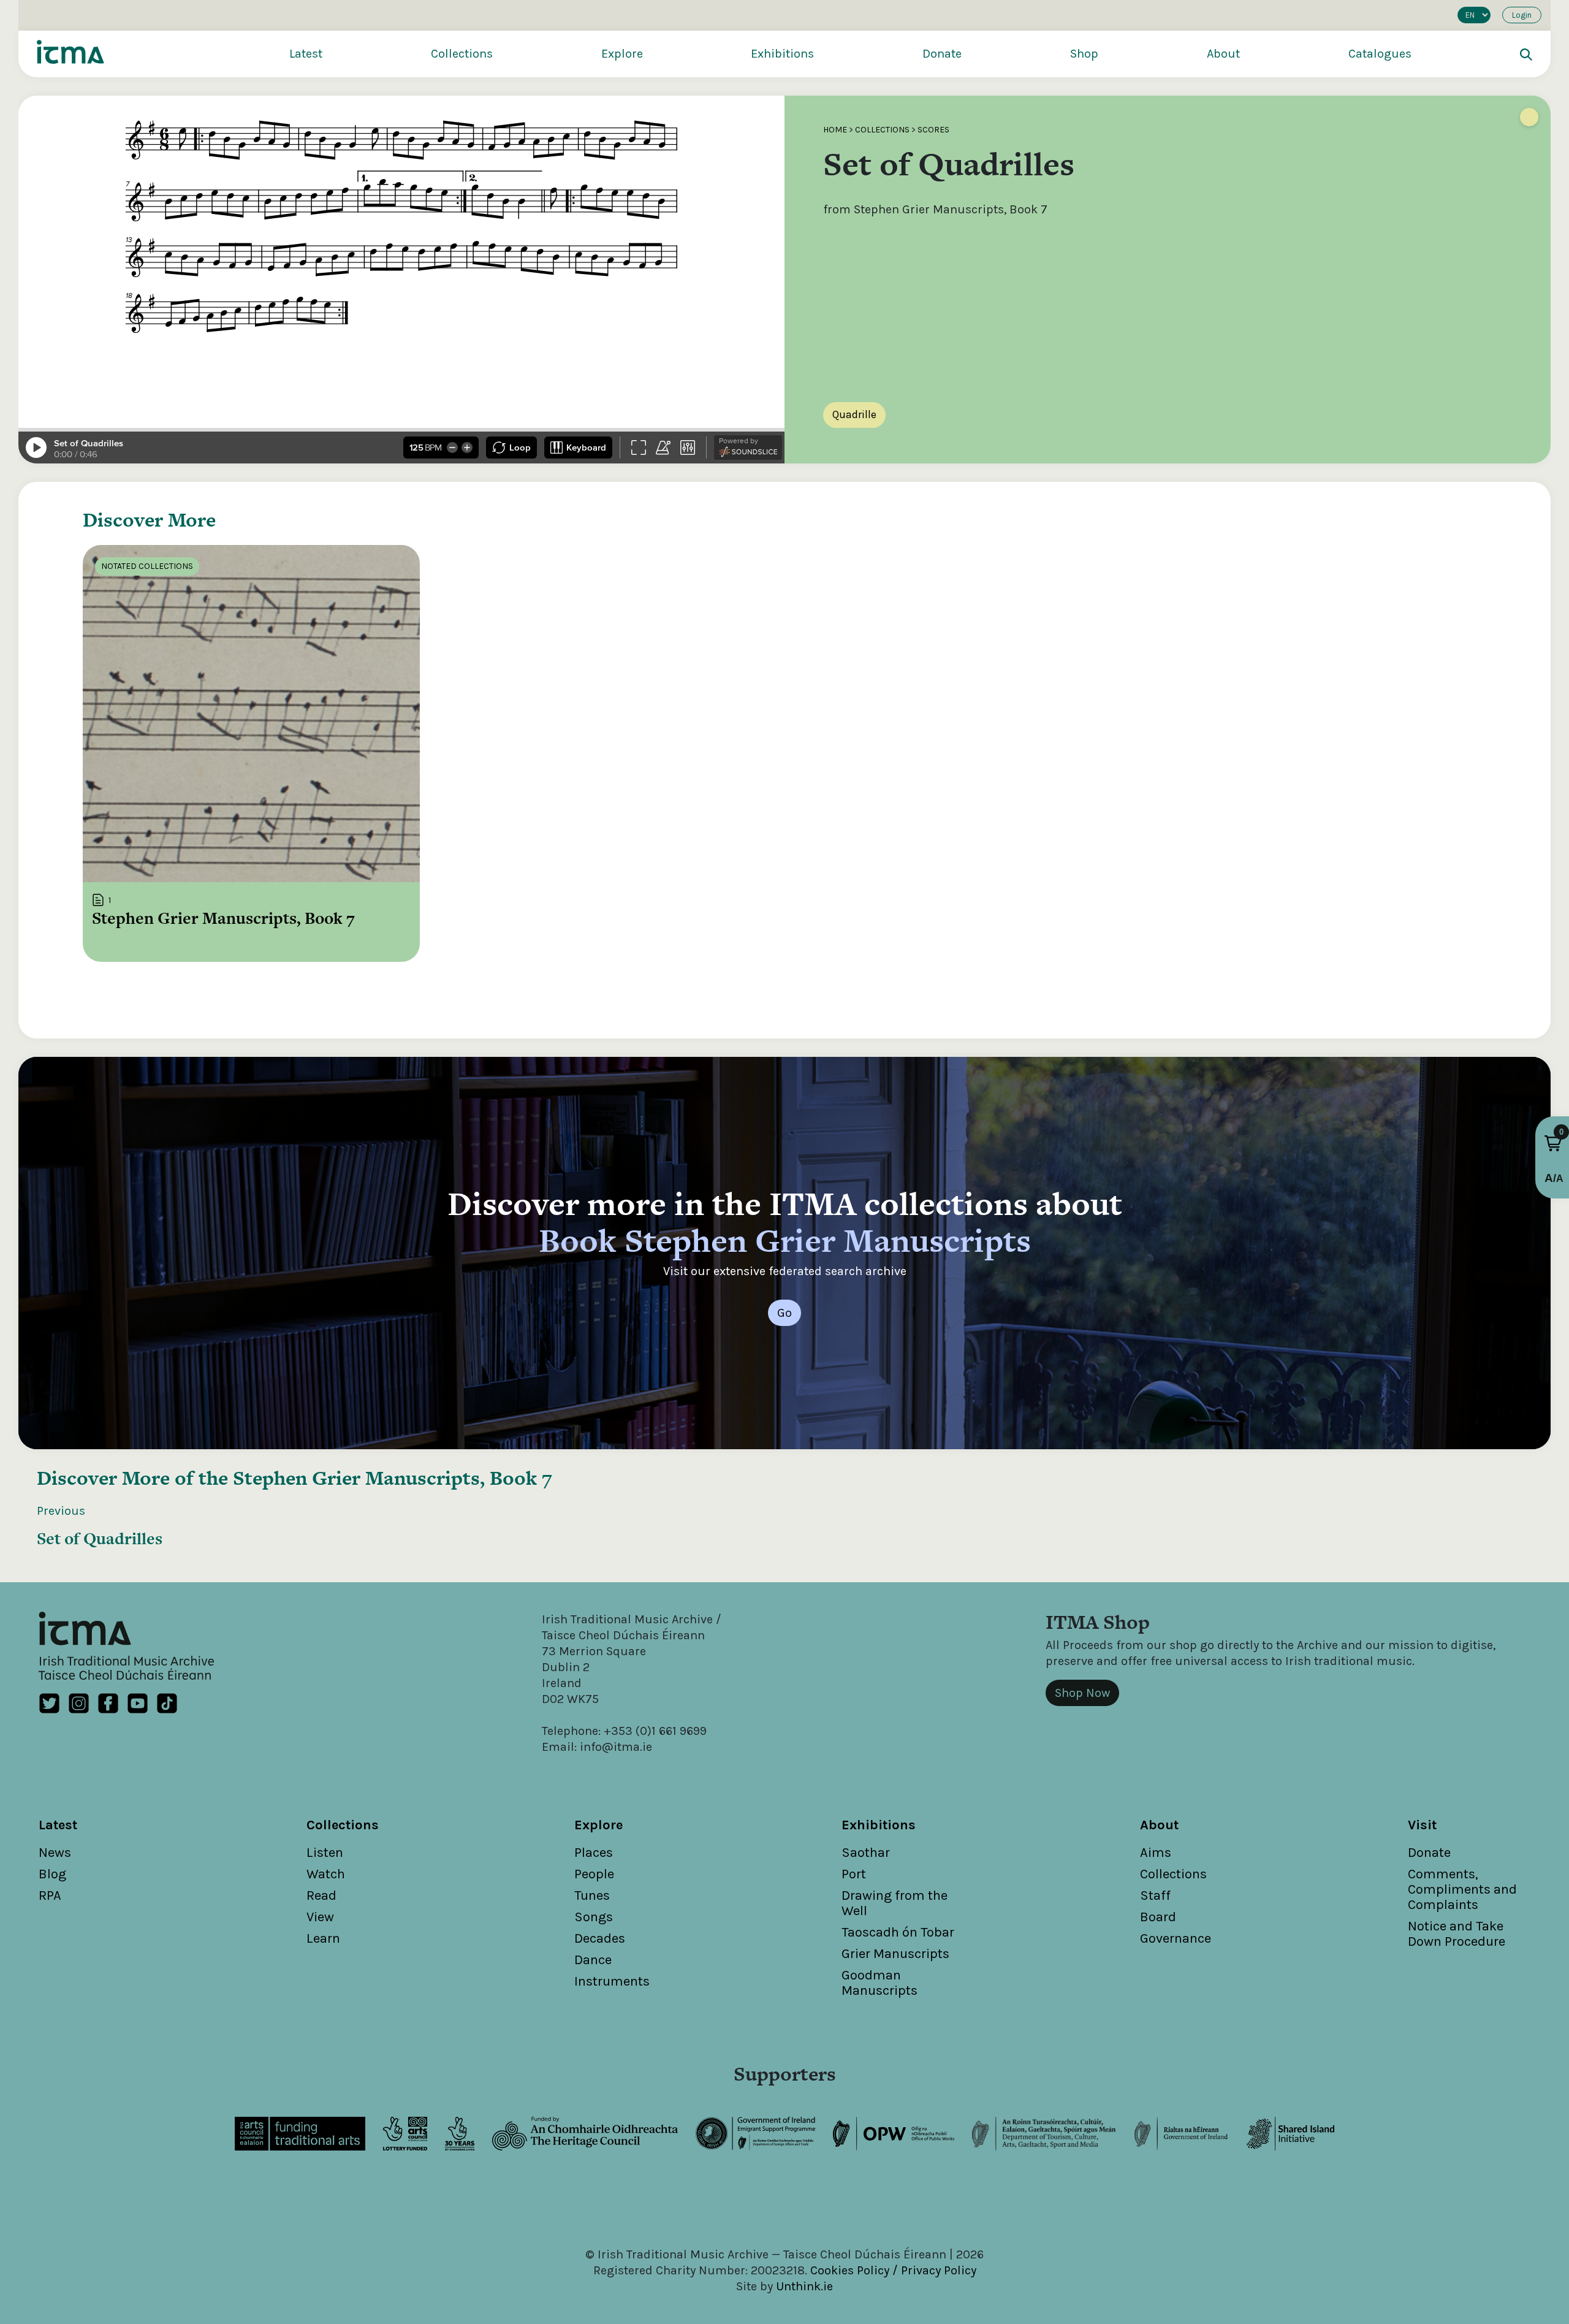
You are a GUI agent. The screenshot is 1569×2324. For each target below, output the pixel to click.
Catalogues (1380, 54)
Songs (594, 1917)
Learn (323, 1938)
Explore (622, 54)
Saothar (866, 1853)
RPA (50, 1895)
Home (835, 130)
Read (321, 1895)
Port (854, 1874)
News (55, 1853)
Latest (306, 54)
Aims (1156, 1853)
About (1223, 54)
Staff (1155, 1895)
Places (594, 1853)
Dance (593, 1960)
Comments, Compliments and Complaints (1462, 1889)
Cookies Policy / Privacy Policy (893, 2270)
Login (1522, 15)
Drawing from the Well (895, 1903)
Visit (1422, 1825)
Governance (1176, 1938)
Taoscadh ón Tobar (898, 1932)
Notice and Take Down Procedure (1457, 1934)
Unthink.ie (804, 2286)
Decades (600, 1938)
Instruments (612, 1981)
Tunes (592, 1895)
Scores (933, 130)
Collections (462, 54)
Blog (52, 1874)
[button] (1553, 1143)
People (594, 1874)
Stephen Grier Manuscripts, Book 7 (393, 1478)
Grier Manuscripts (895, 1954)
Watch (326, 1874)
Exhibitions (782, 54)
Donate (942, 54)
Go (784, 1313)
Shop (1084, 54)
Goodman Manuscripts (879, 1983)
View (320, 1917)
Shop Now (1082, 1693)
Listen (325, 1853)
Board (1158, 1917)
